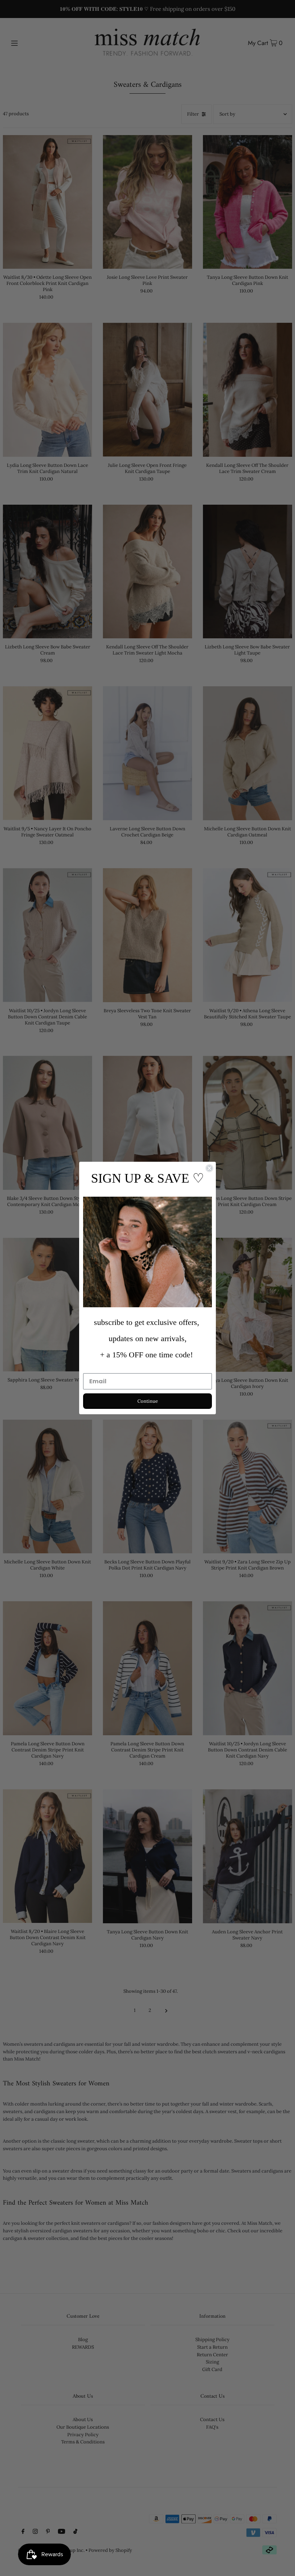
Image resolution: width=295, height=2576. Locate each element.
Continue (148, 1401)
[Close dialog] (209, 1168)
